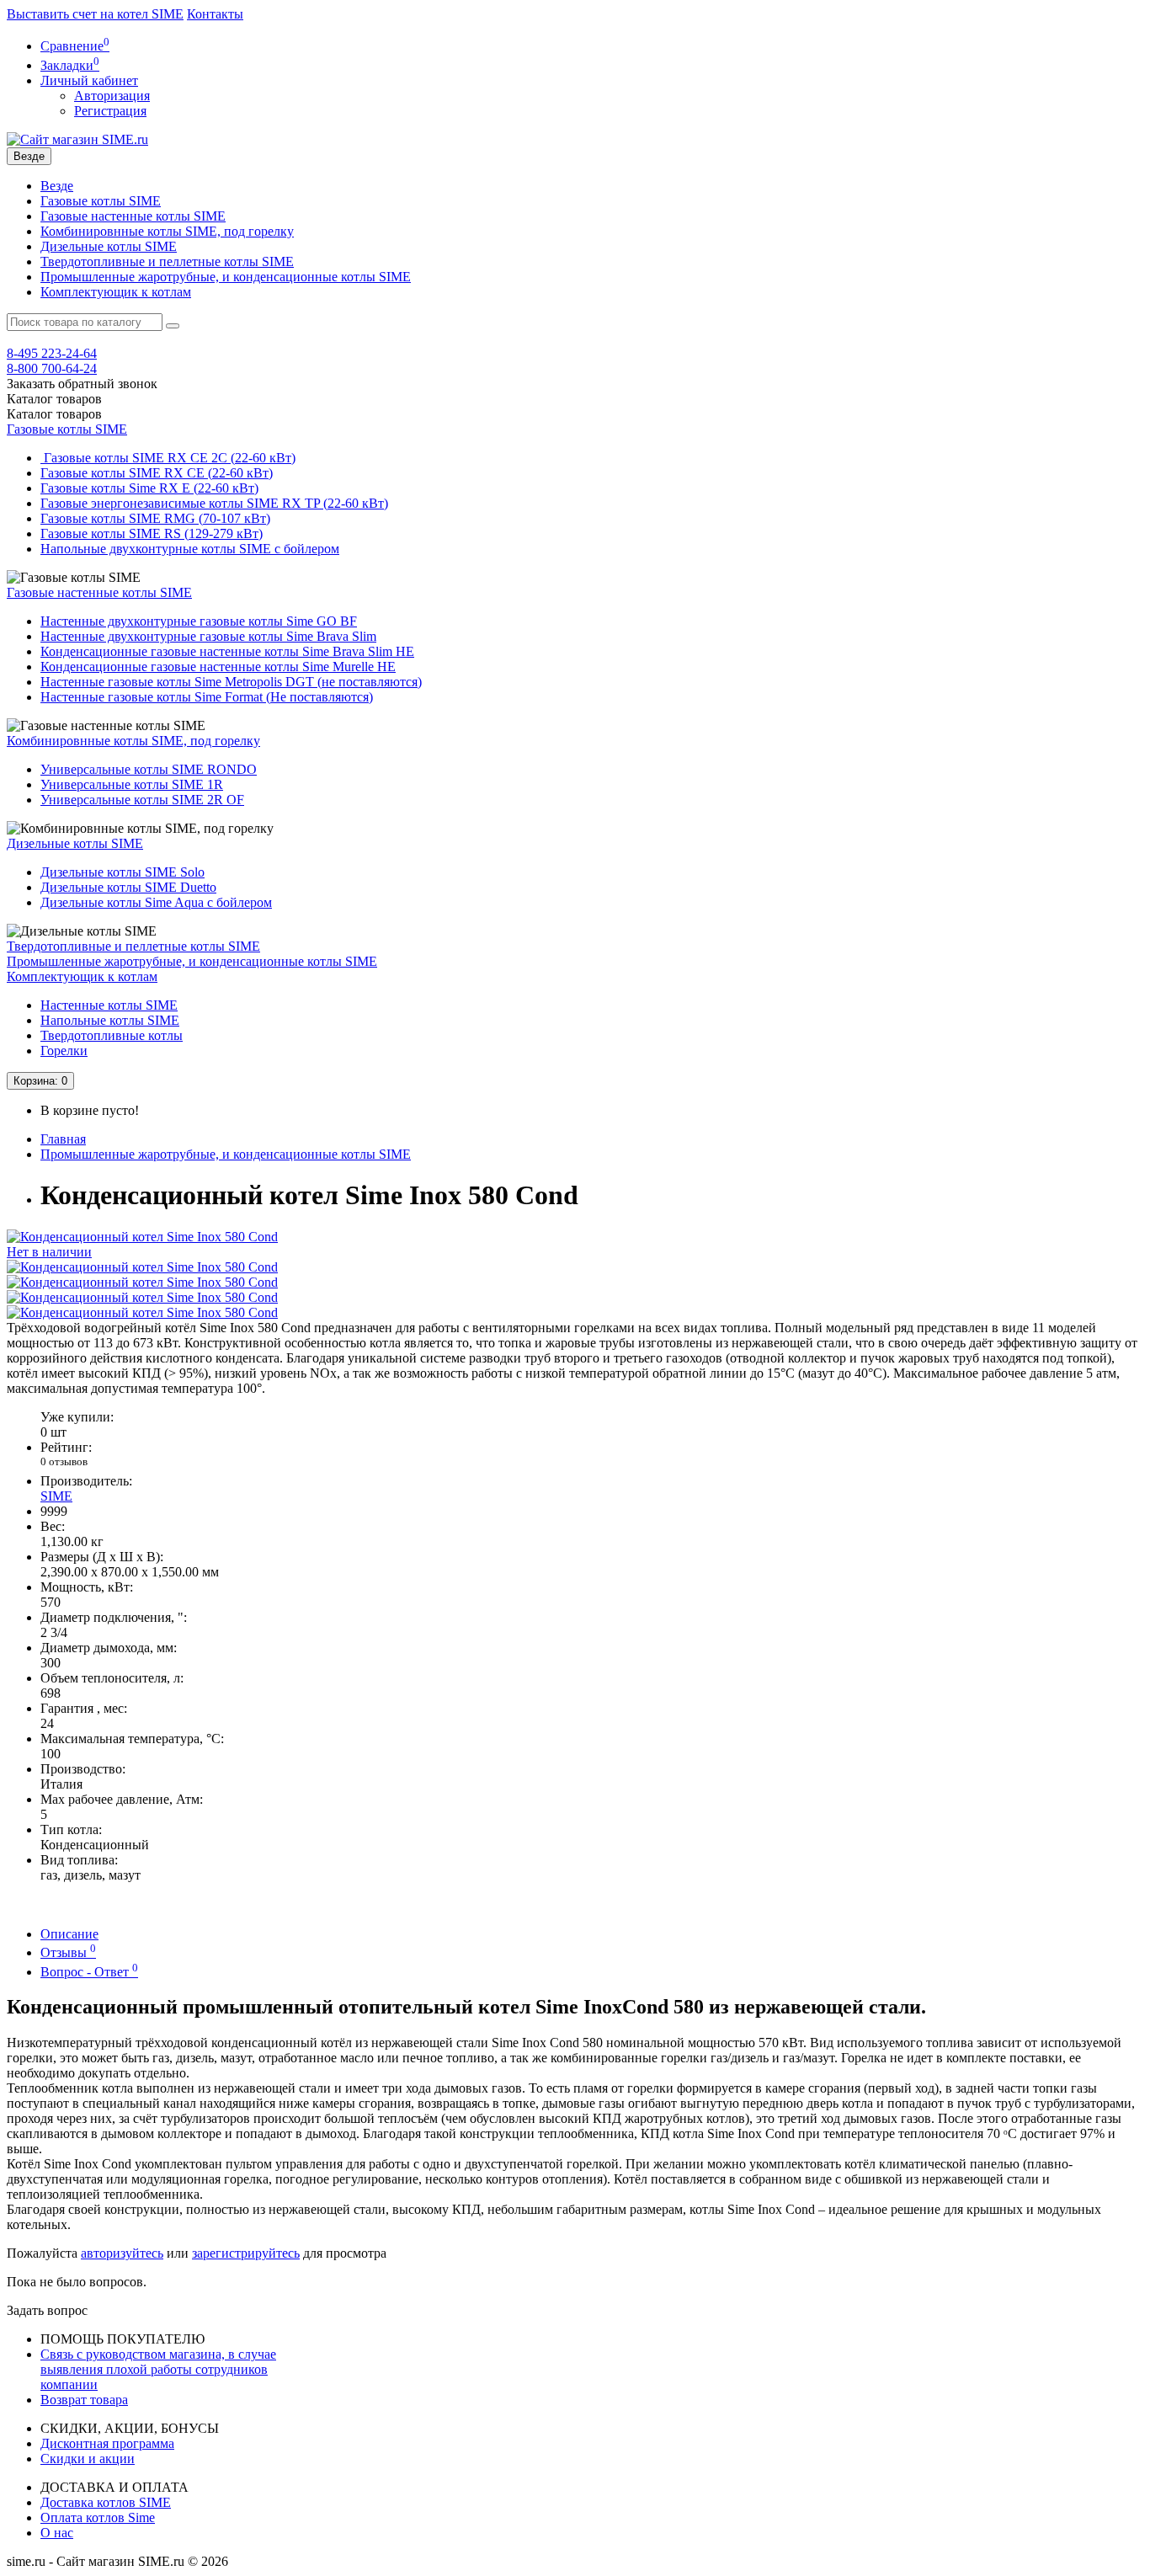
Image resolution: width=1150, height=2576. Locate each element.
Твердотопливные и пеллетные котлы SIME (167, 261)
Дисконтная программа (107, 2443)
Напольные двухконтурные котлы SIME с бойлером (190, 549)
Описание (69, 1934)
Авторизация (112, 96)
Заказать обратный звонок (82, 384)
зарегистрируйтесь (246, 2253)
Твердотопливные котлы (112, 1035)
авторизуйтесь (122, 2253)
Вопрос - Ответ (89, 1972)
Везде (57, 186)
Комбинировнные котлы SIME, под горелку (167, 231)
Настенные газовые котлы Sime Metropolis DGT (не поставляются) (231, 682)
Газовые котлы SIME (101, 201)
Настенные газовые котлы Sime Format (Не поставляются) (207, 697)
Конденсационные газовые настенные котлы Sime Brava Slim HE (227, 651)
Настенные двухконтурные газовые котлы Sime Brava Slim (208, 636)
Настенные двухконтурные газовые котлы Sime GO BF (199, 621)
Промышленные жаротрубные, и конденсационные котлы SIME (226, 277)
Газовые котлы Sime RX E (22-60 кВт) (149, 488)
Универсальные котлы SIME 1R (132, 784)
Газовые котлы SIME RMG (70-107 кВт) (155, 518)
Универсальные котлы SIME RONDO (149, 769)
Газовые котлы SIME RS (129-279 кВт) (152, 533)
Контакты (215, 14)
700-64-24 (52, 368)
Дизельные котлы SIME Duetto (128, 887)
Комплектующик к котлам (116, 292)
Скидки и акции (88, 2459)
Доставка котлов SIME (106, 2502)
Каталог (54, 414)
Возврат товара (84, 2400)
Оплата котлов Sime (98, 2517)
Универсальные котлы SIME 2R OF (142, 800)
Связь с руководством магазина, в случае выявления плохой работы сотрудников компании (158, 2369)
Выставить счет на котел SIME (95, 14)
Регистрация (110, 111)
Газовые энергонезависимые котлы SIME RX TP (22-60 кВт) (214, 503)
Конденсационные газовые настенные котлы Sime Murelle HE (218, 667)
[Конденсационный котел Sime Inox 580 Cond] (142, 1267)
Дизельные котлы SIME (109, 246)
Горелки (64, 1051)
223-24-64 (52, 353)
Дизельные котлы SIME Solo (122, 872)
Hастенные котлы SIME (109, 1005)
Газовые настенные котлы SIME (133, 216)
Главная (63, 1139)
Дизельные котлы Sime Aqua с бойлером (156, 902)
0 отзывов (64, 1461)
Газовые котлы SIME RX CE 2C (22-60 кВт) (168, 458)
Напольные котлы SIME (110, 1020)
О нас (57, 2533)
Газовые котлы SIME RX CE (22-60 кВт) (157, 473)
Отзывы (68, 1952)
